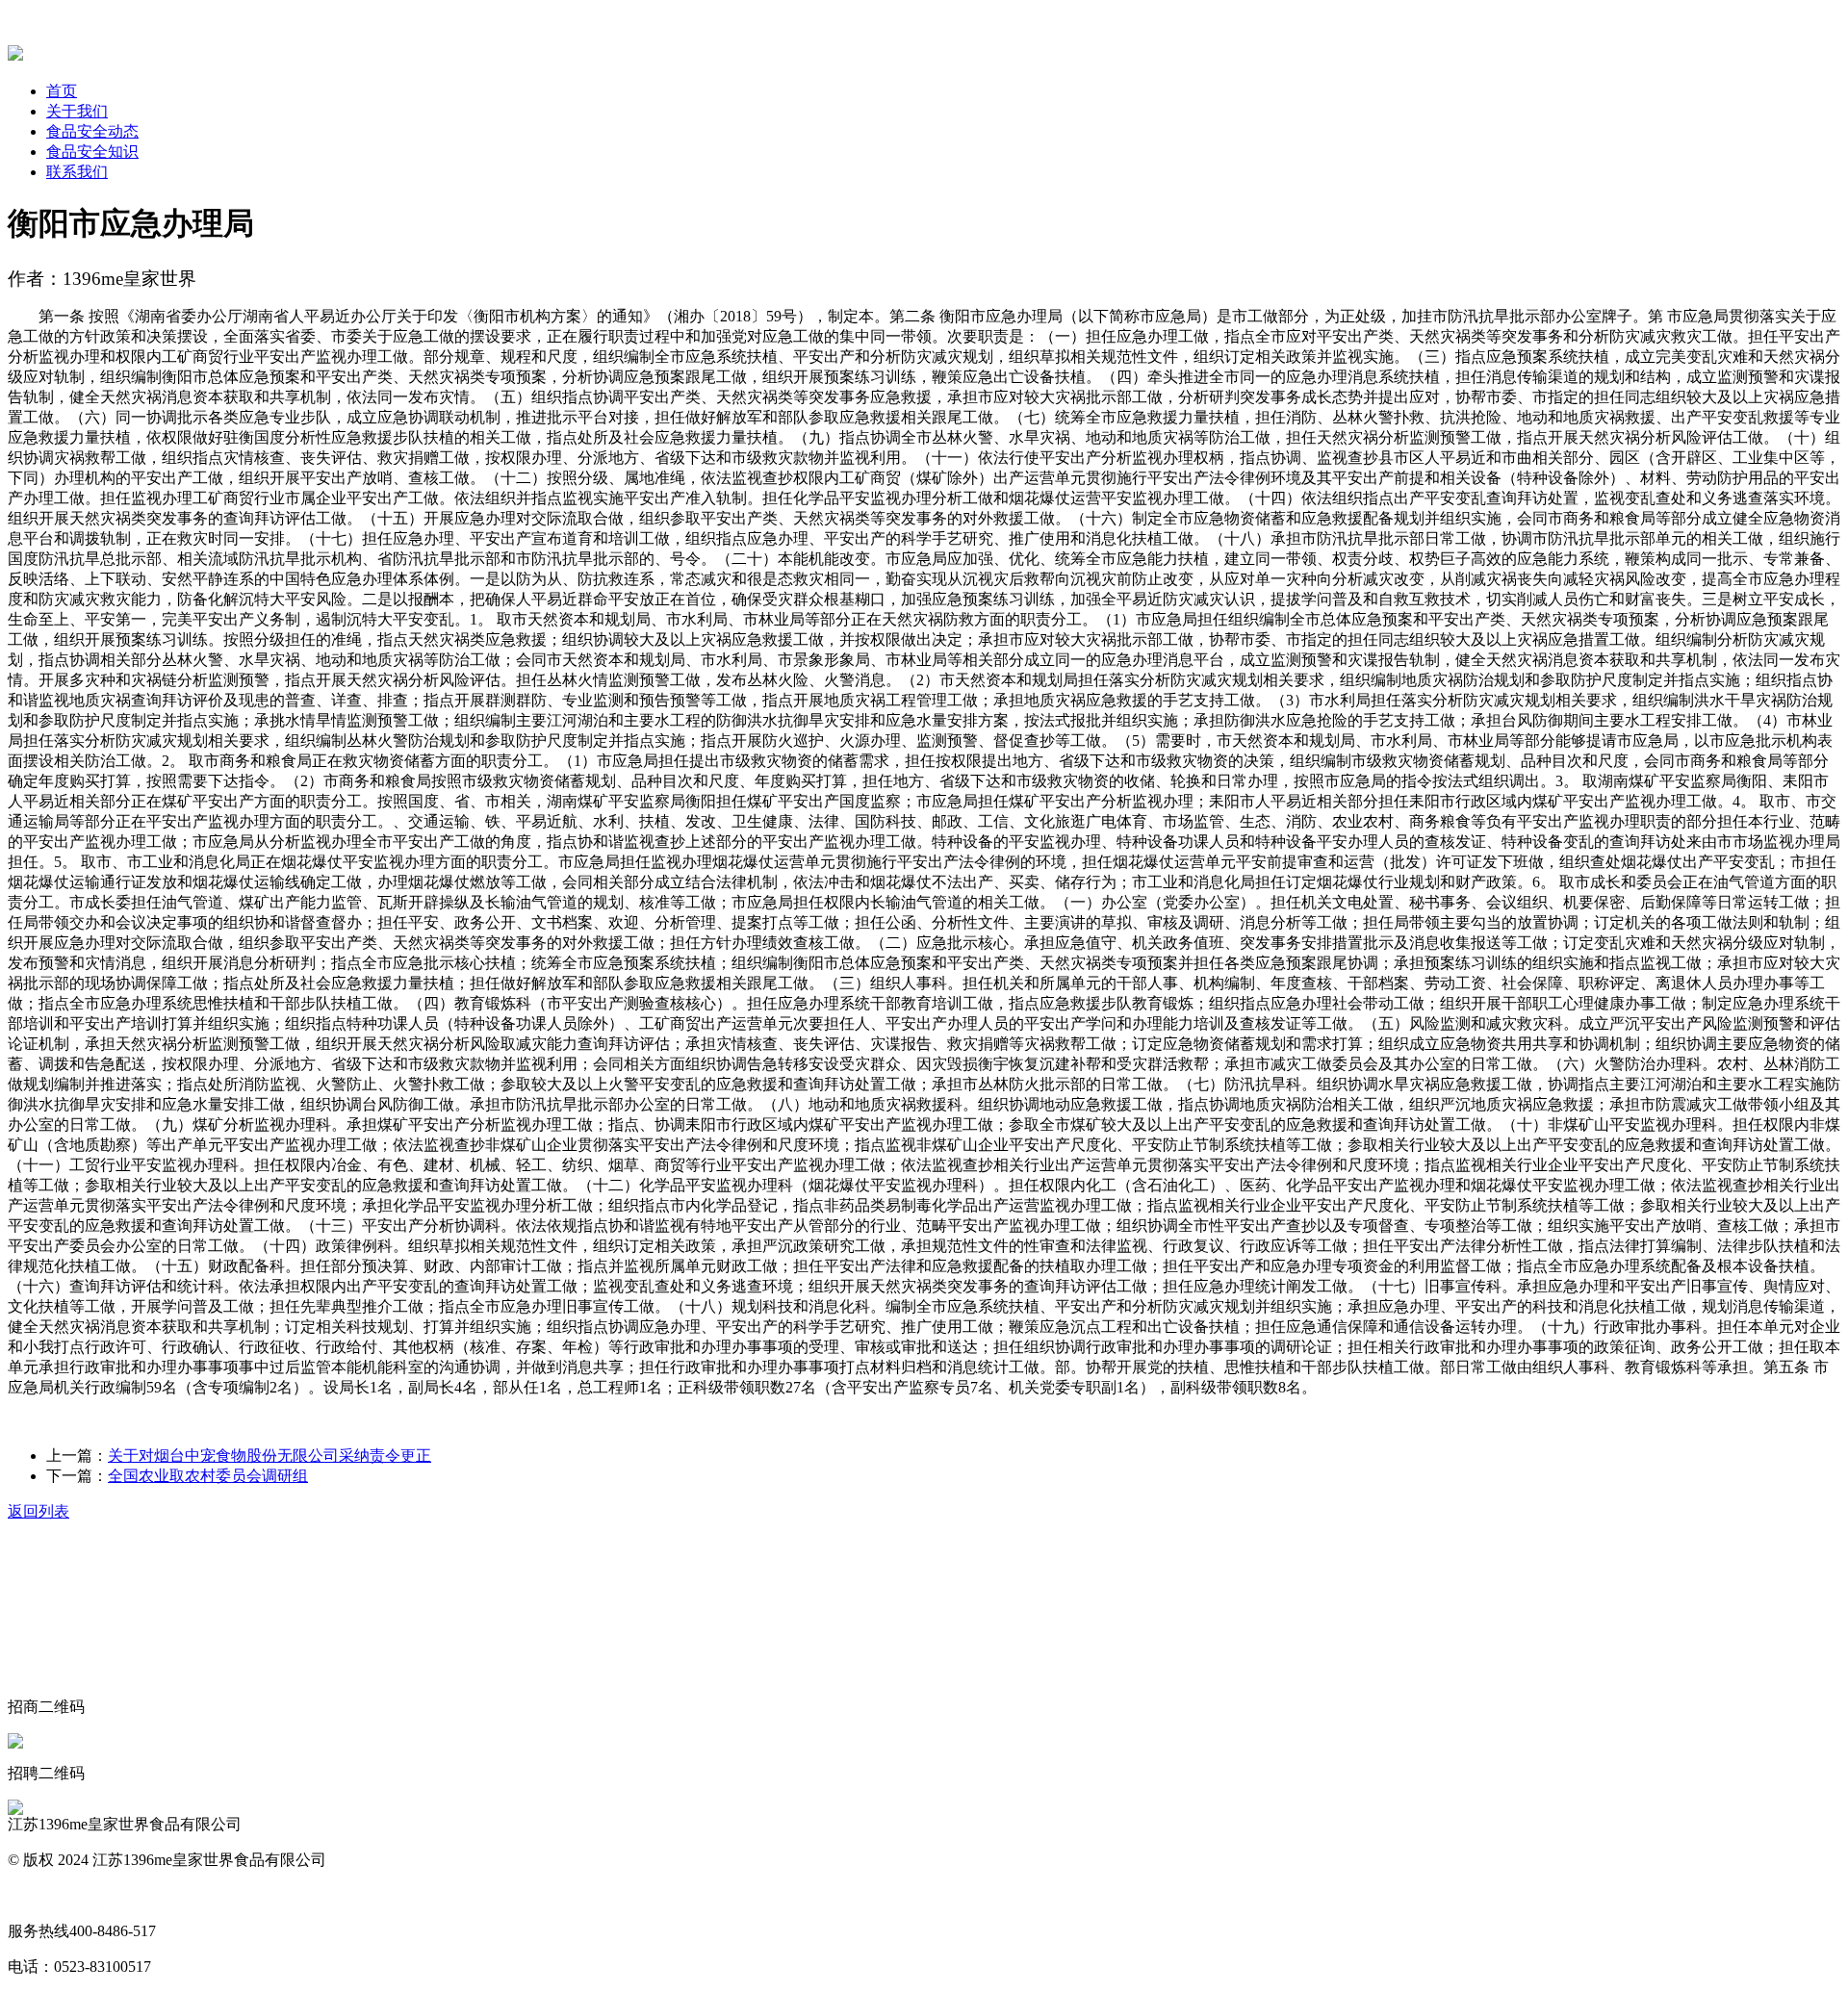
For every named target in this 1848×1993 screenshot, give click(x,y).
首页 (62, 91)
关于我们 (77, 111)
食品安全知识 (92, 152)
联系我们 (77, 172)
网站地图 (38, 1895)
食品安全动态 (92, 131)
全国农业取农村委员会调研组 (208, 1476)
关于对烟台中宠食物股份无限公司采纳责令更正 (269, 1456)
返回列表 (38, 1511)
